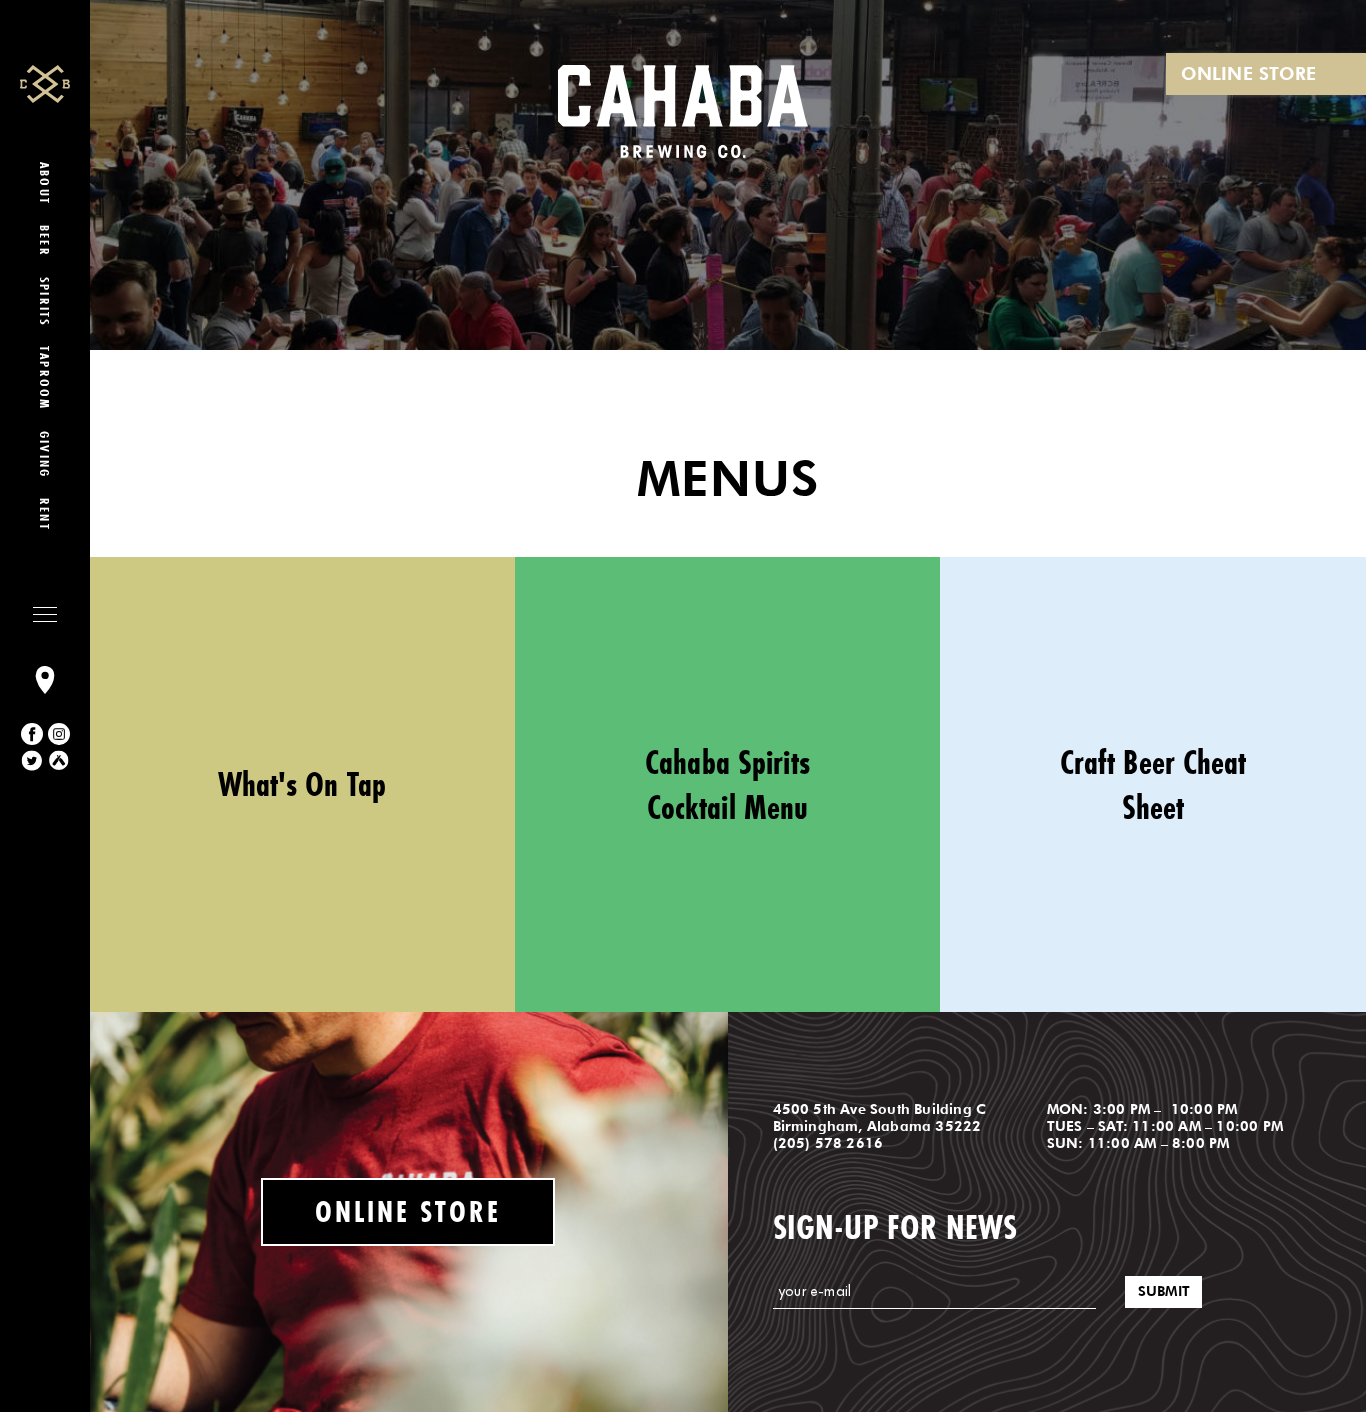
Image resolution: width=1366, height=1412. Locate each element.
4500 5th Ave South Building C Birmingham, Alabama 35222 (880, 1117)
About (45, 183)
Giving (45, 454)
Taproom (45, 378)
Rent (45, 514)
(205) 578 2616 (828, 1143)
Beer (45, 241)
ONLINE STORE (1248, 73)
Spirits (45, 301)
